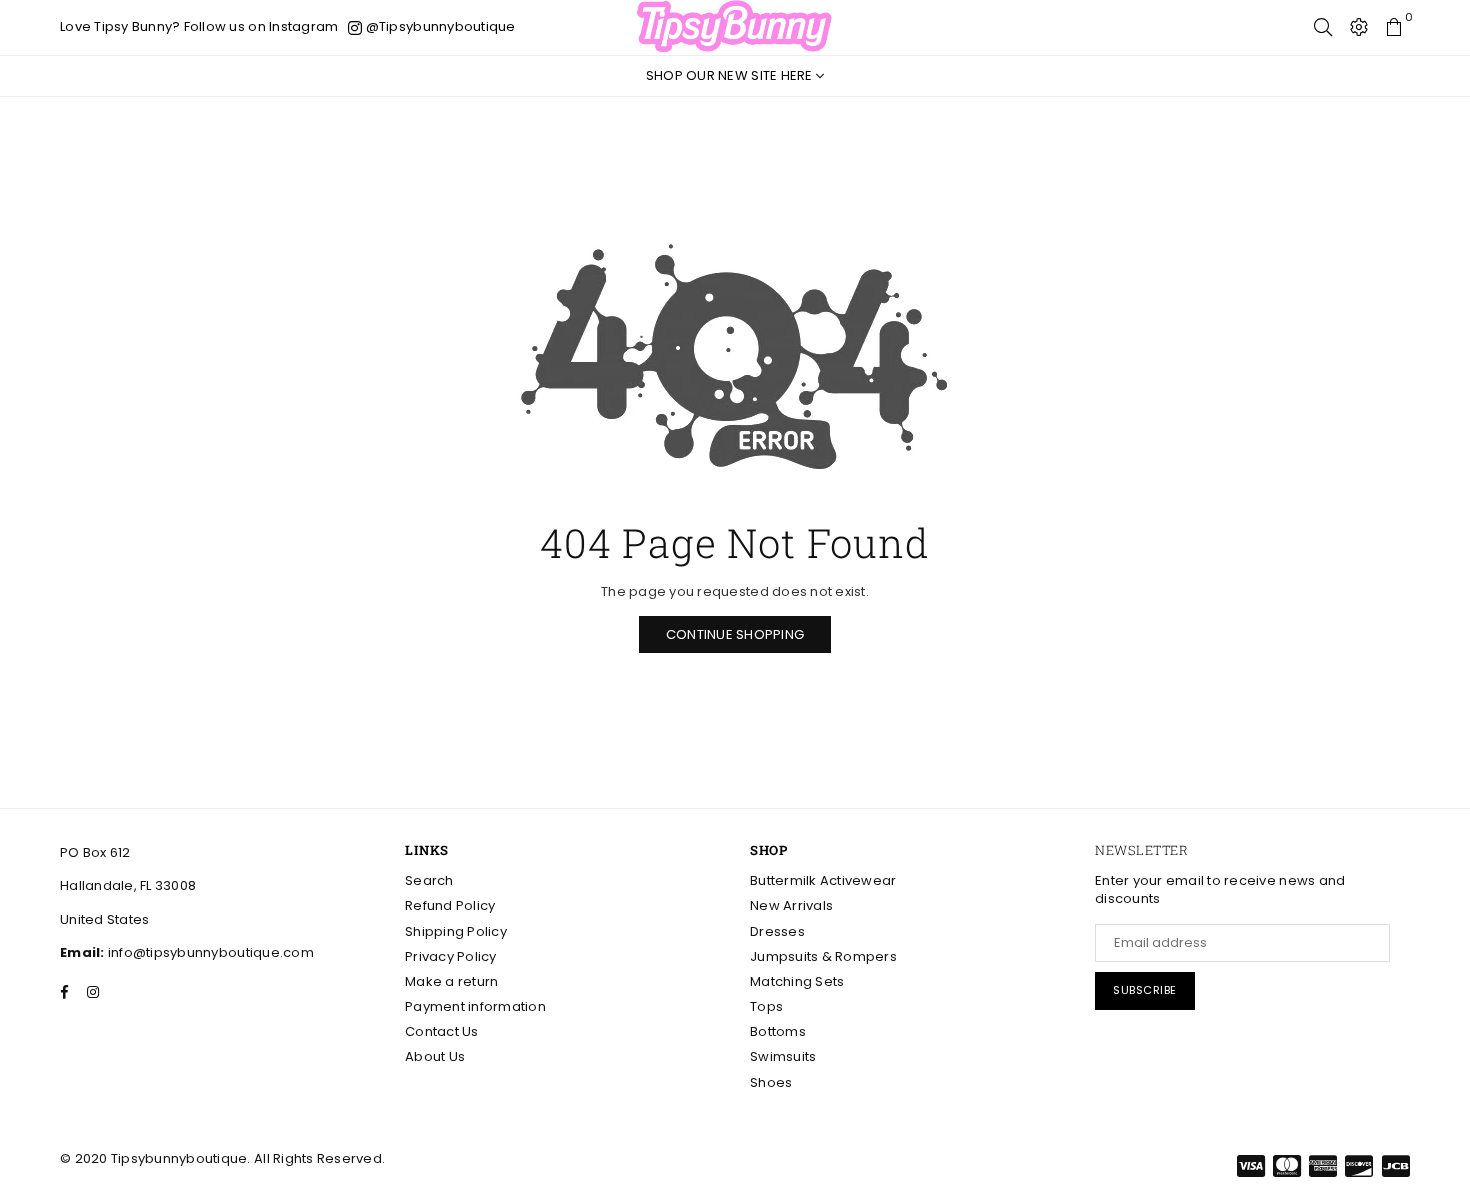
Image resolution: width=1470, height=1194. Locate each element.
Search (429, 880)
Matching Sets (797, 981)
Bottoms (778, 1031)
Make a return (451, 981)
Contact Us (442, 1031)
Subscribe (1145, 990)
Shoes (771, 1082)
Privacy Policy (451, 956)
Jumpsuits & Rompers (823, 956)
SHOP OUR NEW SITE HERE (731, 75)
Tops (766, 1006)
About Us (435, 1056)
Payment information (475, 1006)
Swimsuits (783, 1056)
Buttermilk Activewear (823, 880)
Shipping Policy (456, 931)
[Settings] (1359, 27)
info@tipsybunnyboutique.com (209, 952)
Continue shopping (735, 634)
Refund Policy (450, 905)
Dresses (777, 931)
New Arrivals (791, 905)
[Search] (1323, 27)
